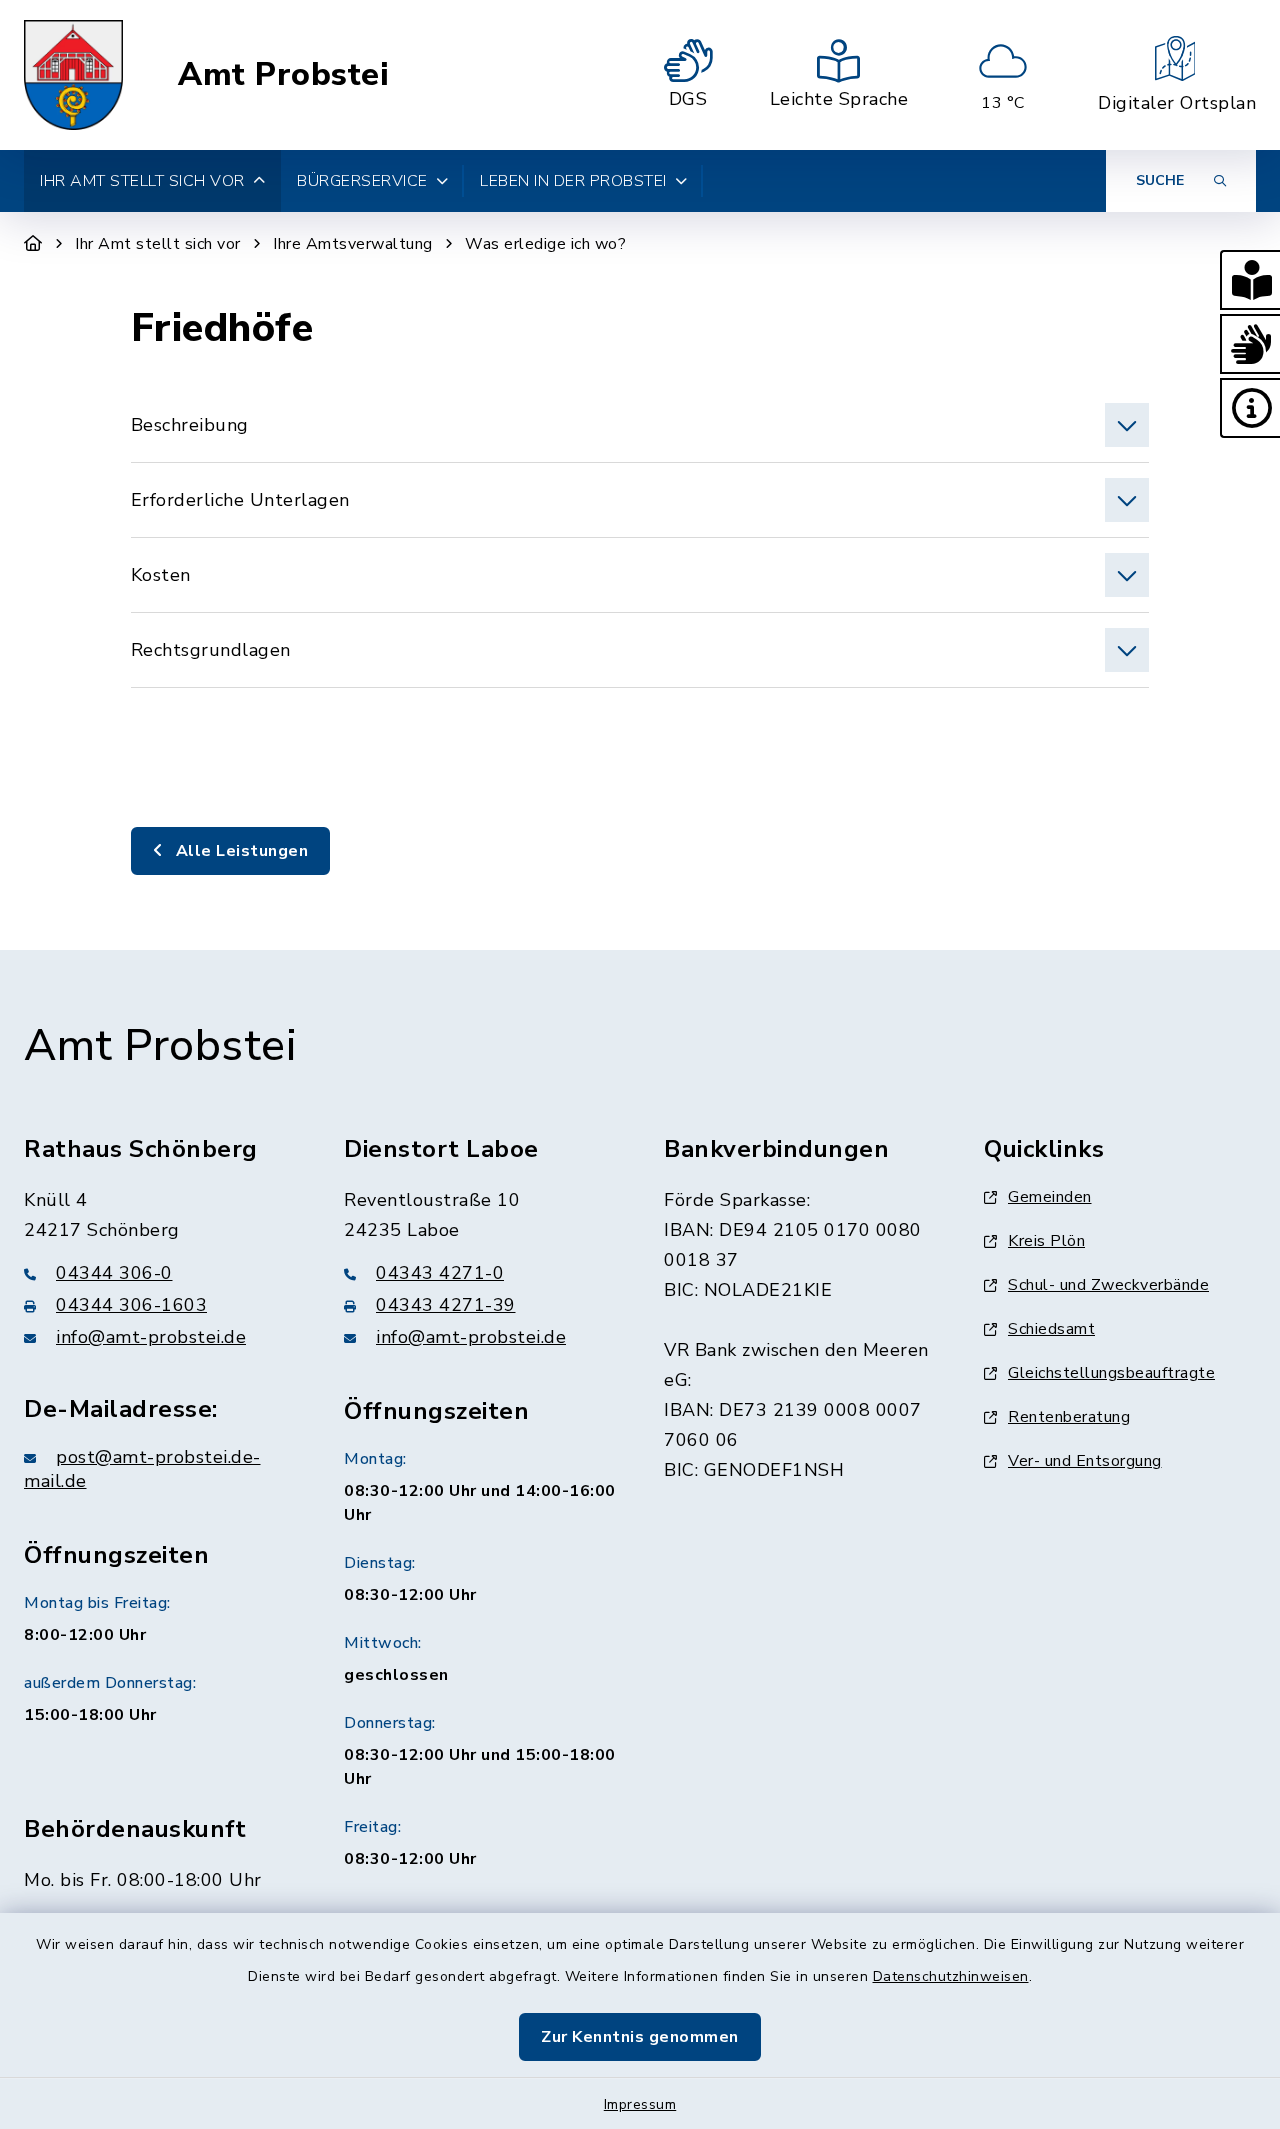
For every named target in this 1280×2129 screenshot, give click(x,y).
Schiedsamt (1051, 1329)
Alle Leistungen (239, 851)
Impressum (640, 2104)
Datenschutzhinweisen (951, 1976)
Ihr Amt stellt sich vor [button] (142, 181)
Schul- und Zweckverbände (1108, 1285)
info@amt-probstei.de (151, 1337)
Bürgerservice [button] (362, 181)
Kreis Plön (1046, 1241)
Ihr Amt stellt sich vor (158, 244)
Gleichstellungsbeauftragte (1111, 1373)
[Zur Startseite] (33, 244)
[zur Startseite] (73, 75)
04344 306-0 (114, 1273)
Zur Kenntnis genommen (640, 2037)
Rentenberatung (1069, 1417)
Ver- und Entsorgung (1085, 1461)
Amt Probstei (283, 75)
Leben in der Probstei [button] (573, 181)
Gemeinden (1050, 1197)
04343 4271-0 (440, 1273)
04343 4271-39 (446, 1305)
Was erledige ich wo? (545, 244)
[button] (1250, 280)
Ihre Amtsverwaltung (353, 244)
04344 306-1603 (131, 1305)
